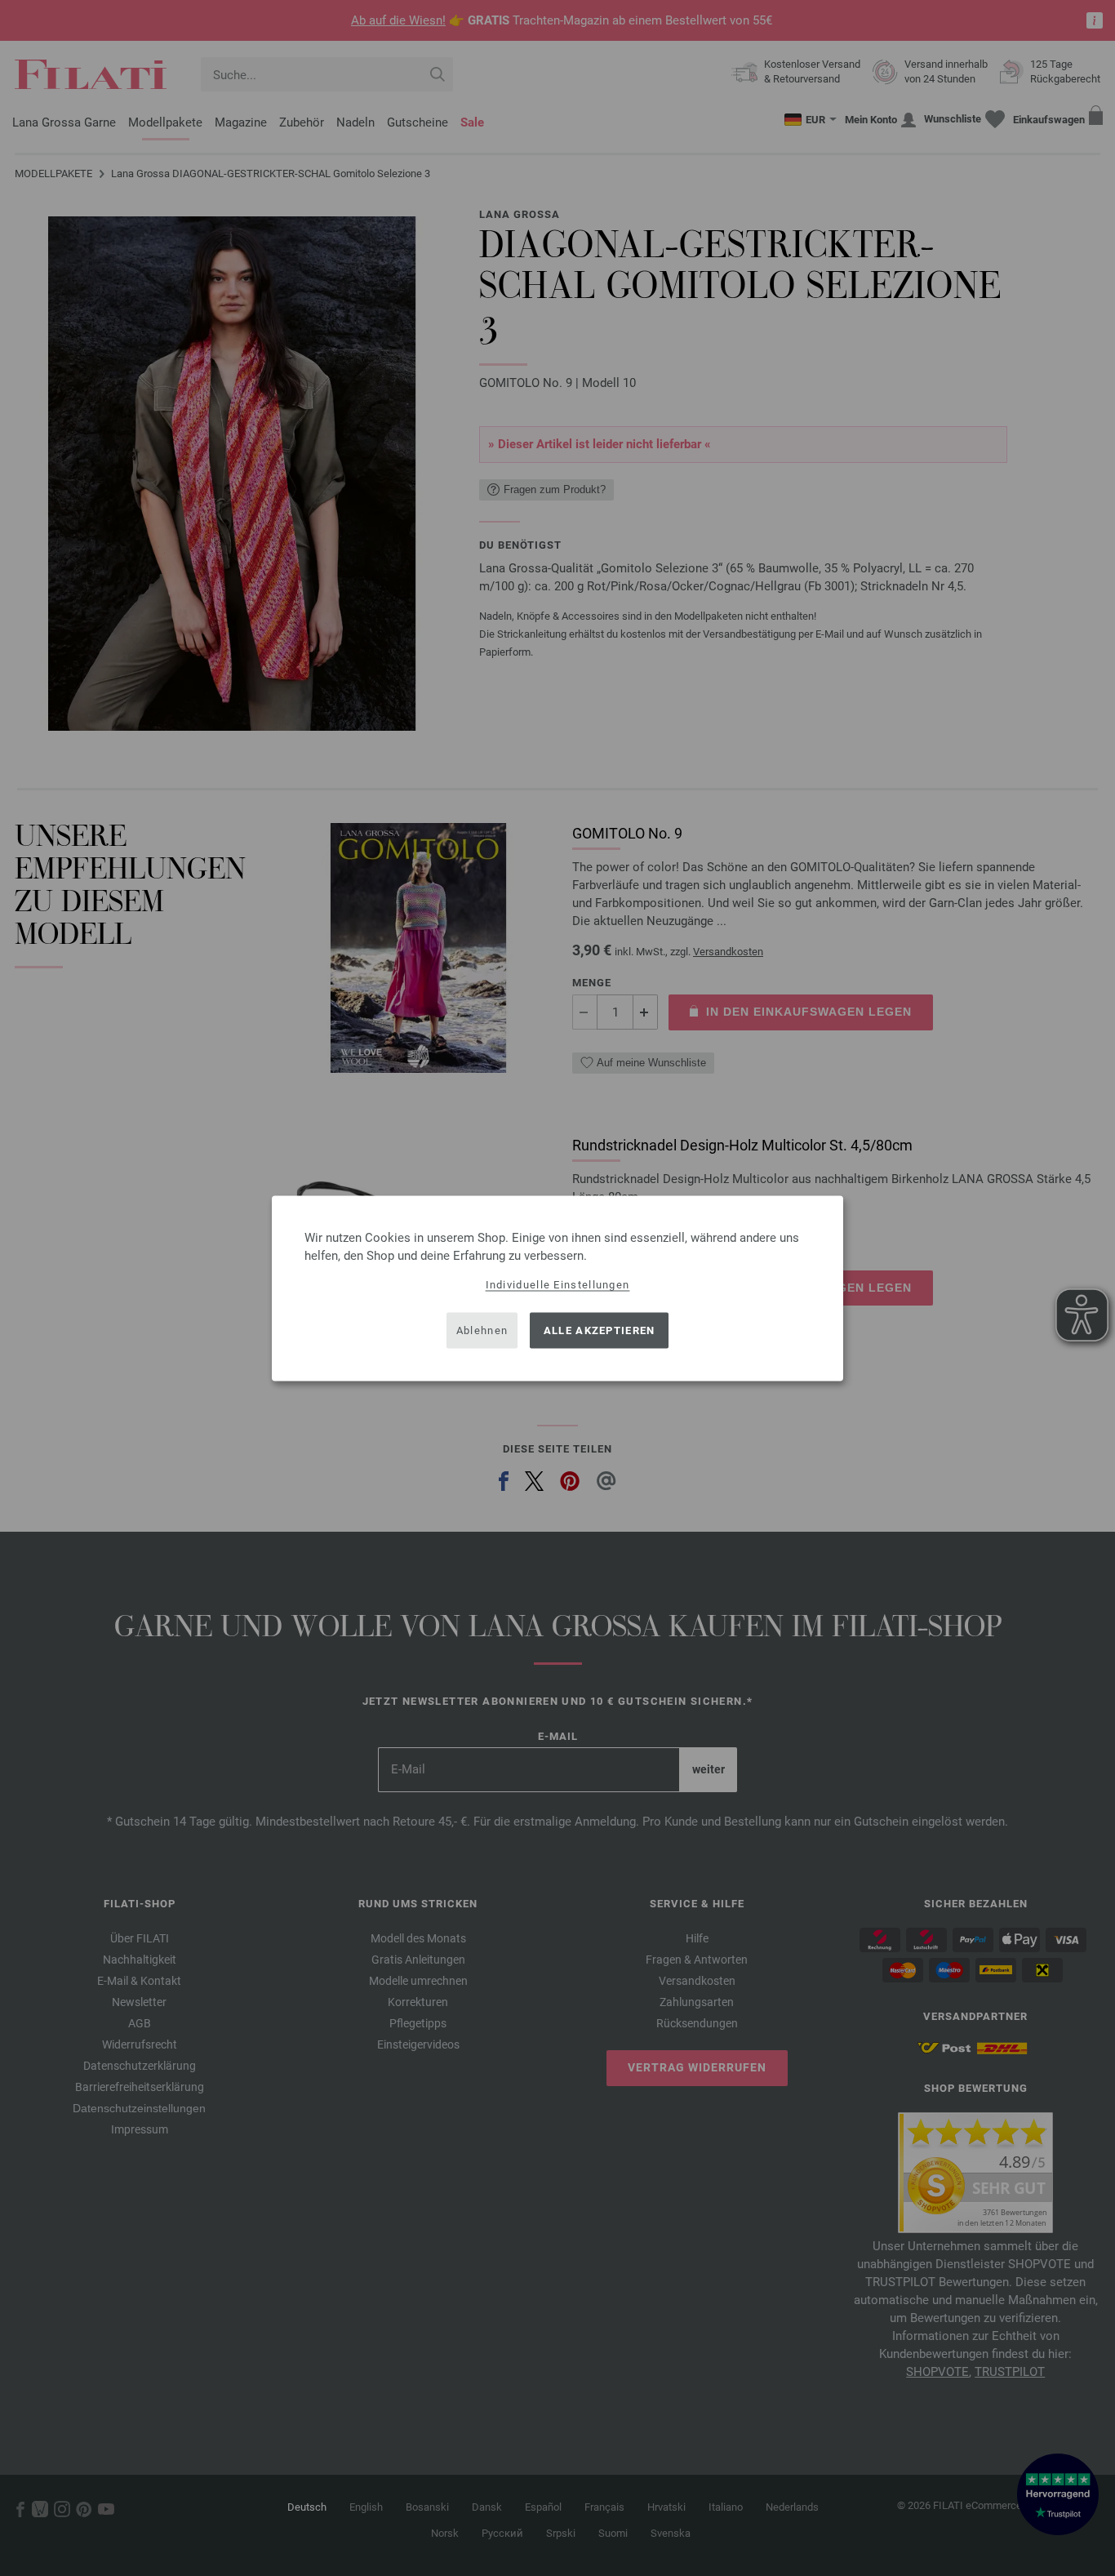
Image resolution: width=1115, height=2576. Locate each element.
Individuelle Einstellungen (558, 1284)
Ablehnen (482, 1330)
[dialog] (557, 1288)
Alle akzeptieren (600, 1330)
